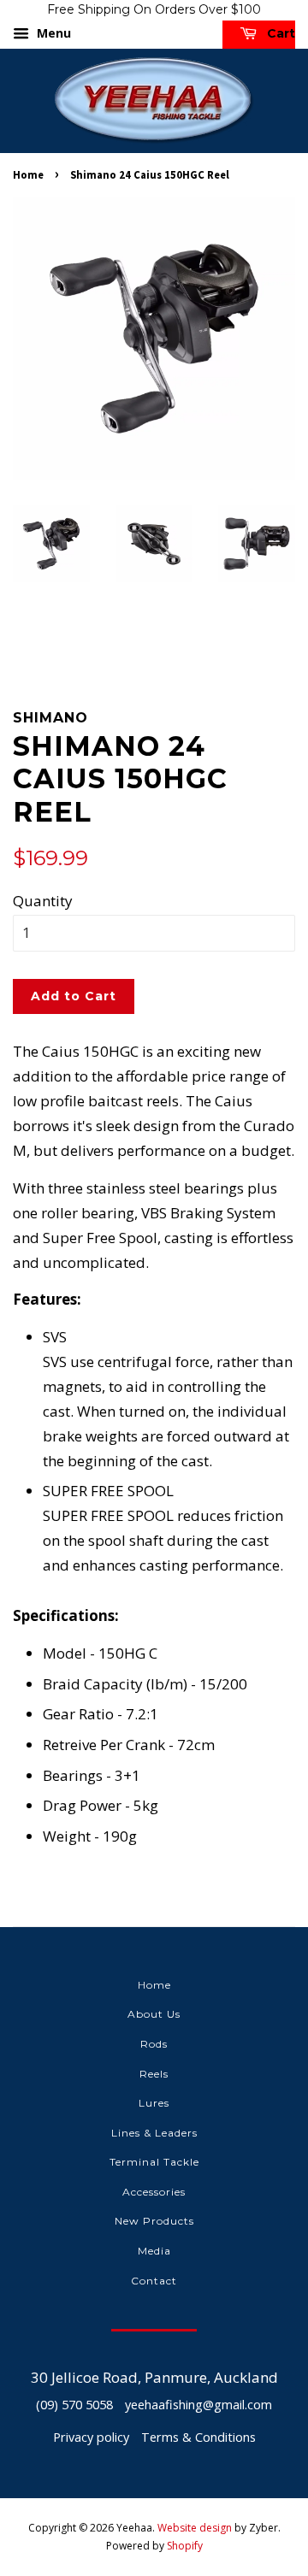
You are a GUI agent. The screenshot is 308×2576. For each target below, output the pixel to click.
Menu (52, 33)
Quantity (43, 901)
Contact (154, 2281)
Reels (154, 2074)
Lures (154, 2103)
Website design (195, 2528)
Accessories (154, 2192)
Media (154, 2251)
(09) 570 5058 (74, 2405)
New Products (154, 2221)
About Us (154, 2014)
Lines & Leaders (154, 2133)
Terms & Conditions (198, 2437)
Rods (154, 2044)
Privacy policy (91, 2437)
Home (28, 174)
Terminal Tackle (154, 2162)
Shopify (185, 2546)
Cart (279, 33)
